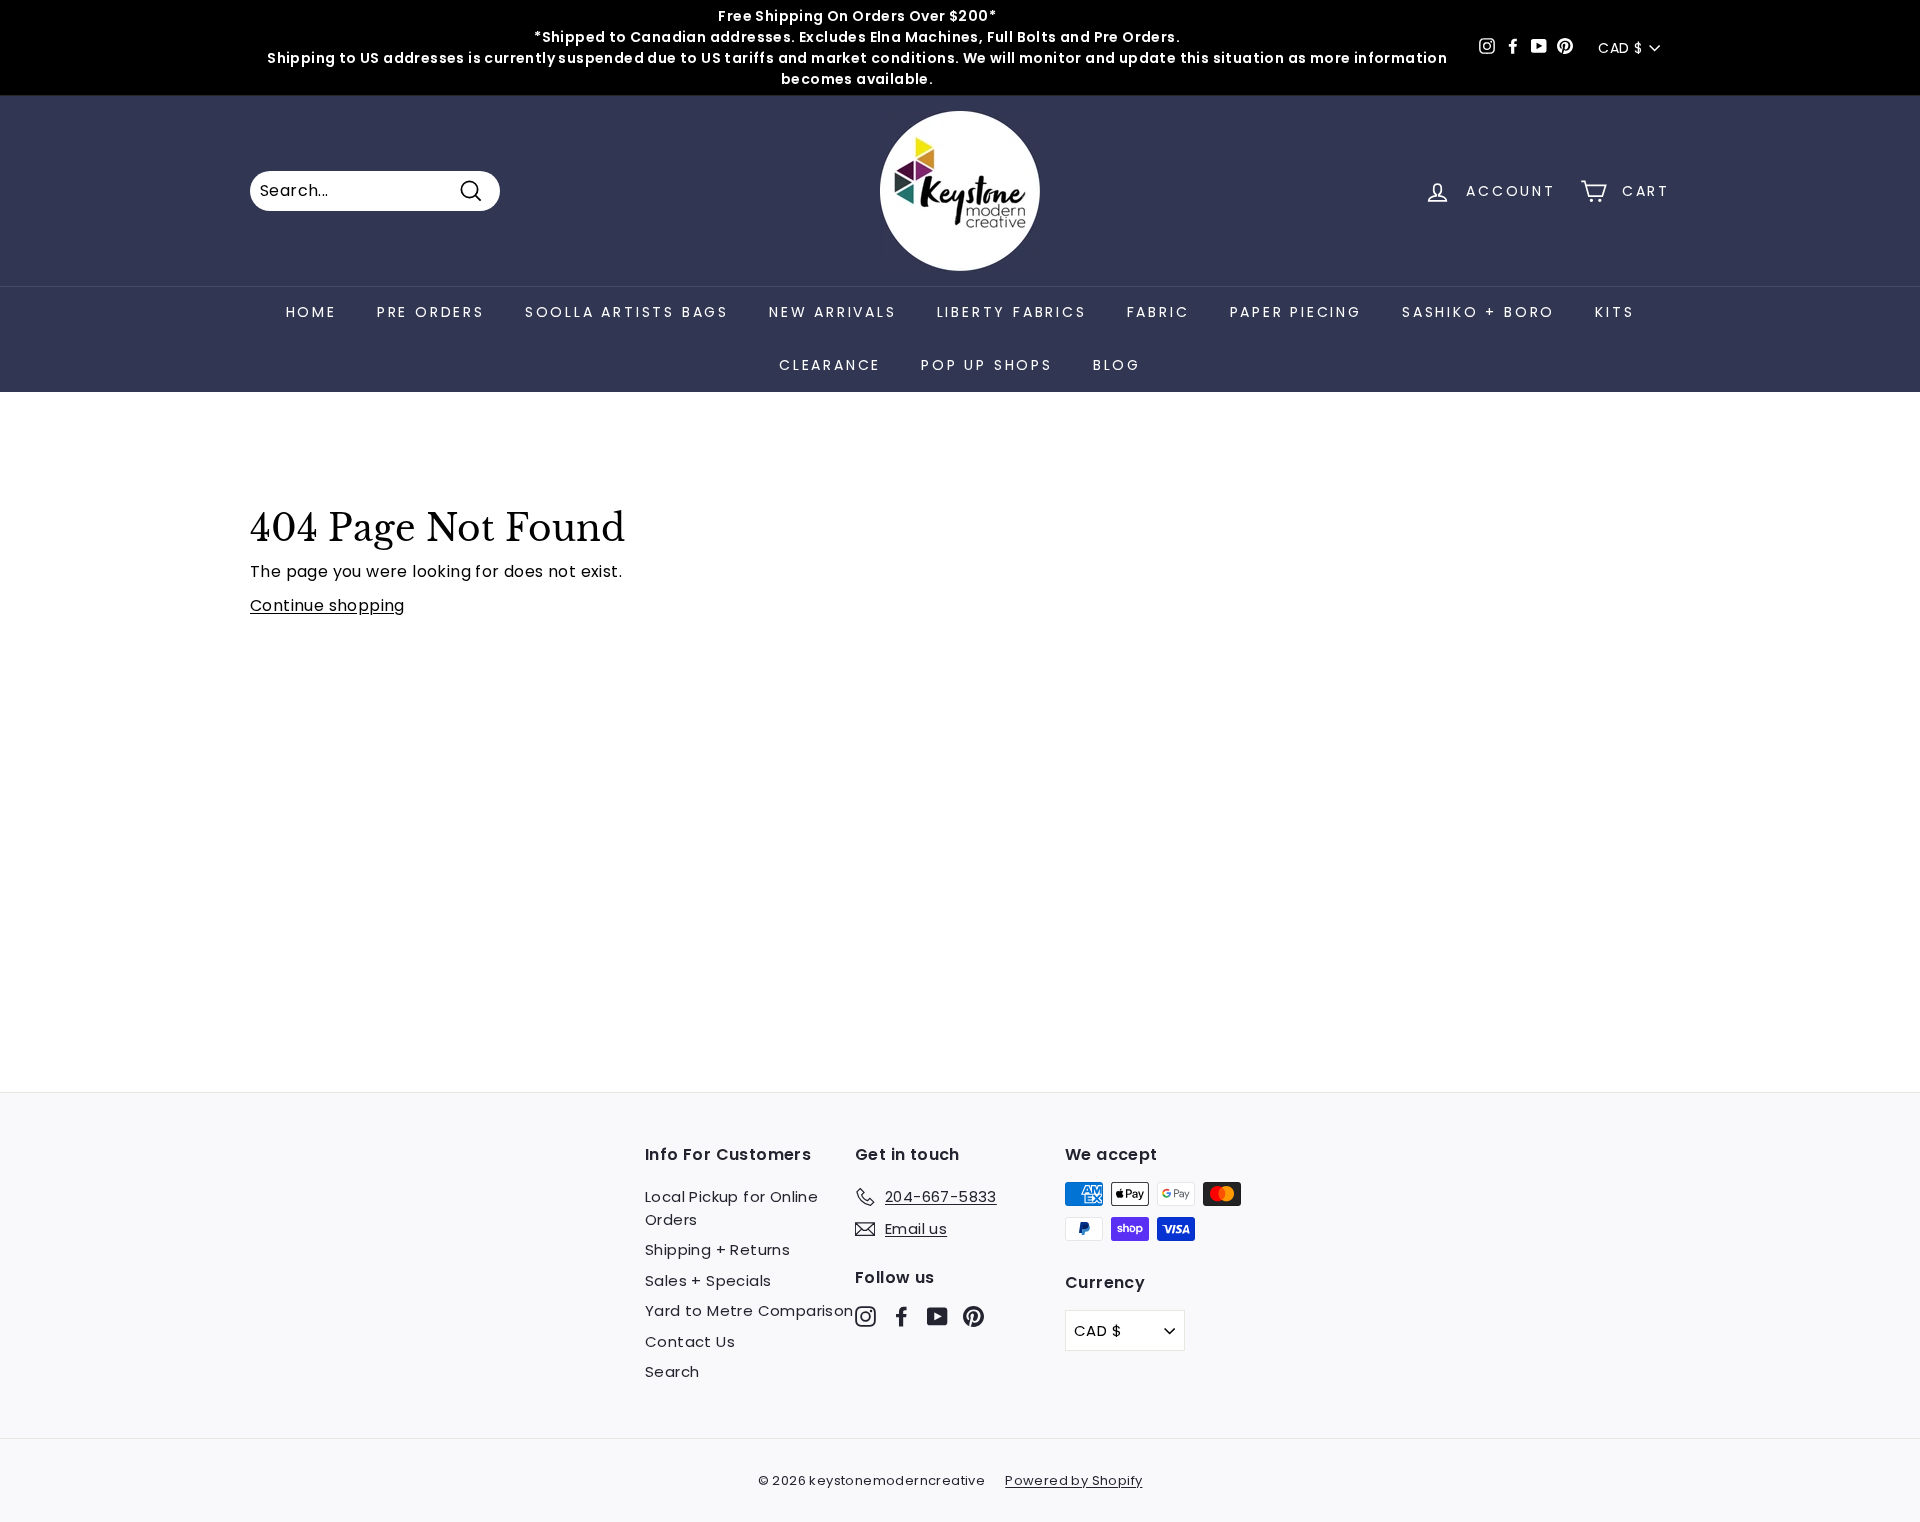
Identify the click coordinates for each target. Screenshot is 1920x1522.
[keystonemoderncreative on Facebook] (901, 1316)
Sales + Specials (708, 1280)
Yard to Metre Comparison (749, 1310)
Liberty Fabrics (1012, 312)
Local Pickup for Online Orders (731, 1208)
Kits (1614, 312)
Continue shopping (327, 605)
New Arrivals (833, 312)
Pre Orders (431, 312)
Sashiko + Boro (1478, 312)
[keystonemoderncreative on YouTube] (937, 1316)
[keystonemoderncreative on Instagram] (865, 1316)
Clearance (830, 365)
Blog (1117, 365)
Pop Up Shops (987, 365)
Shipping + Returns (717, 1249)
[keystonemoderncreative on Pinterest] (973, 1316)
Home (311, 312)
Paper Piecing (1296, 312)
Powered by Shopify (1073, 1480)
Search (672, 1371)
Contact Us (690, 1341)
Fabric (1158, 312)
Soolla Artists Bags (627, 312)
